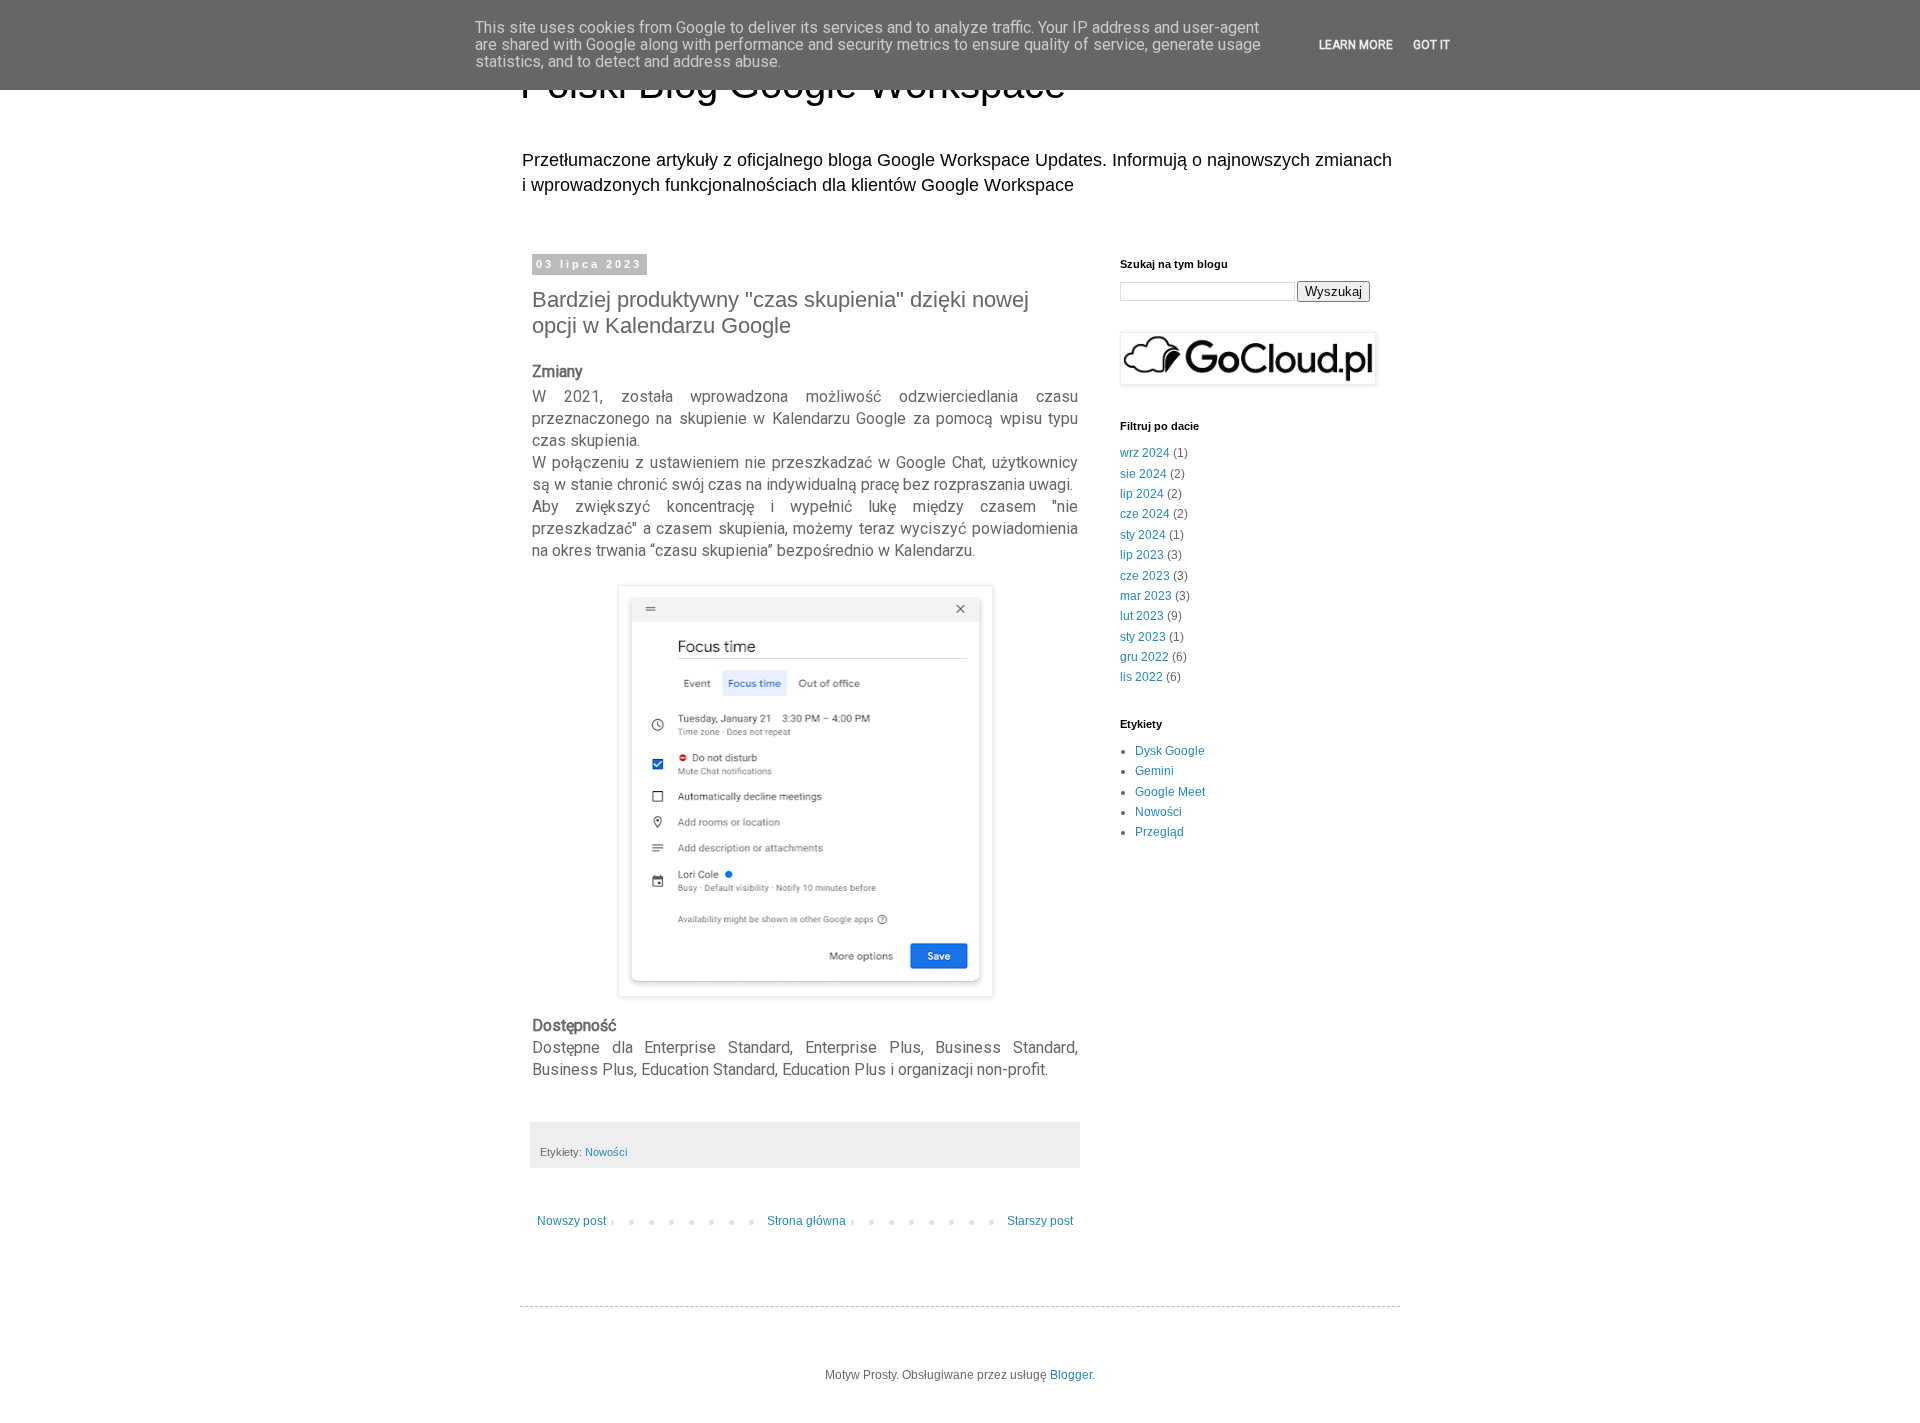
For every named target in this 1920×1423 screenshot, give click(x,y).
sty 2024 (1143, 535)
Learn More (1356, 45)
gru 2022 (1144, 657)
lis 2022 (1141, 677)
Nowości (606, 1152)
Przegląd (1159, 832)
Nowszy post (571, 1221)
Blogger (1071, 1375)
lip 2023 (1142, 555)
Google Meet (1170, 792)
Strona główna (806, 1221)
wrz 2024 (1145, 453)
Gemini (1154, 771)
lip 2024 (1142, 494)
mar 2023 (1146, 596)
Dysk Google (1170, 751)
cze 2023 (1145, 576)
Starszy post (1040, 1221)
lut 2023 (1142, 616)
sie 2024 (1143, 474)
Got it (1431, 45)
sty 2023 (1143, 637)
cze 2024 (1145, 514)
